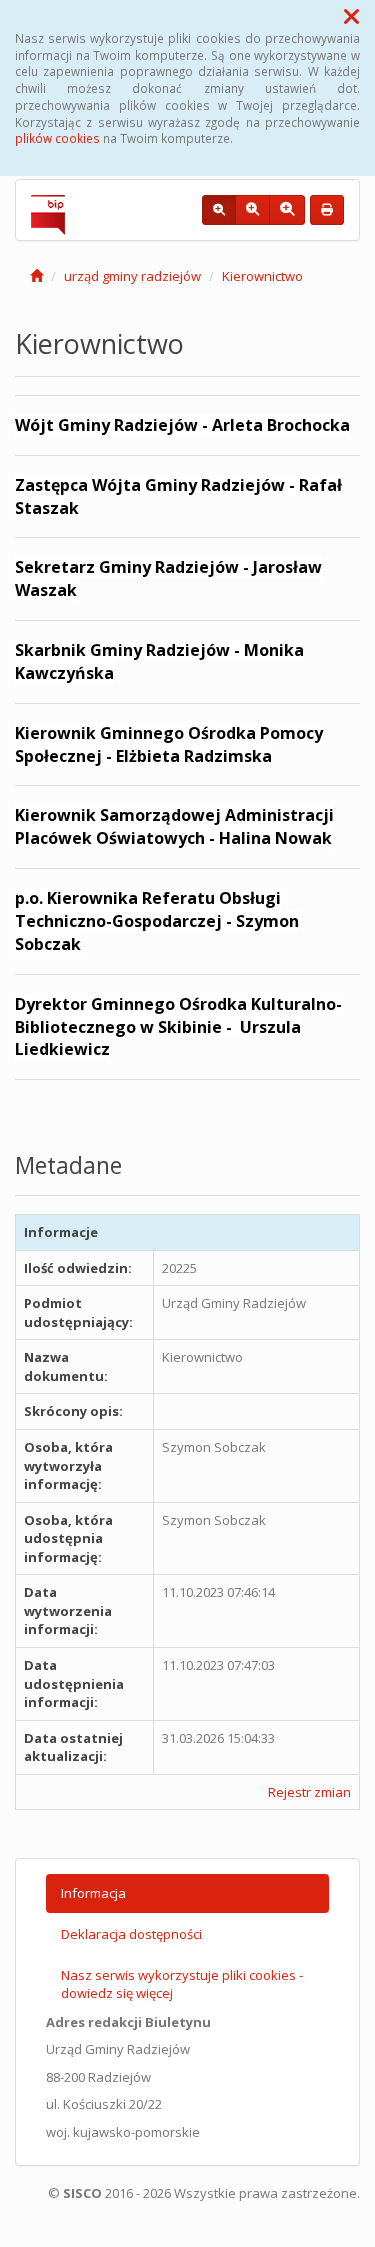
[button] (351, 16)
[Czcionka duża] (287, 210)
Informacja (93, 1893)
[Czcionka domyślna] (219, 210)
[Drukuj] (327, 210)
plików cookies (57, 138)
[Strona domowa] (36, 276)
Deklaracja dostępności (131, 1934)
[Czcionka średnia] (252, 210)
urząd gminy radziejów (132, 276)
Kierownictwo (262, 276)
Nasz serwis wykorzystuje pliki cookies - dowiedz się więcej (182, 1984)
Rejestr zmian (309, 1792)
